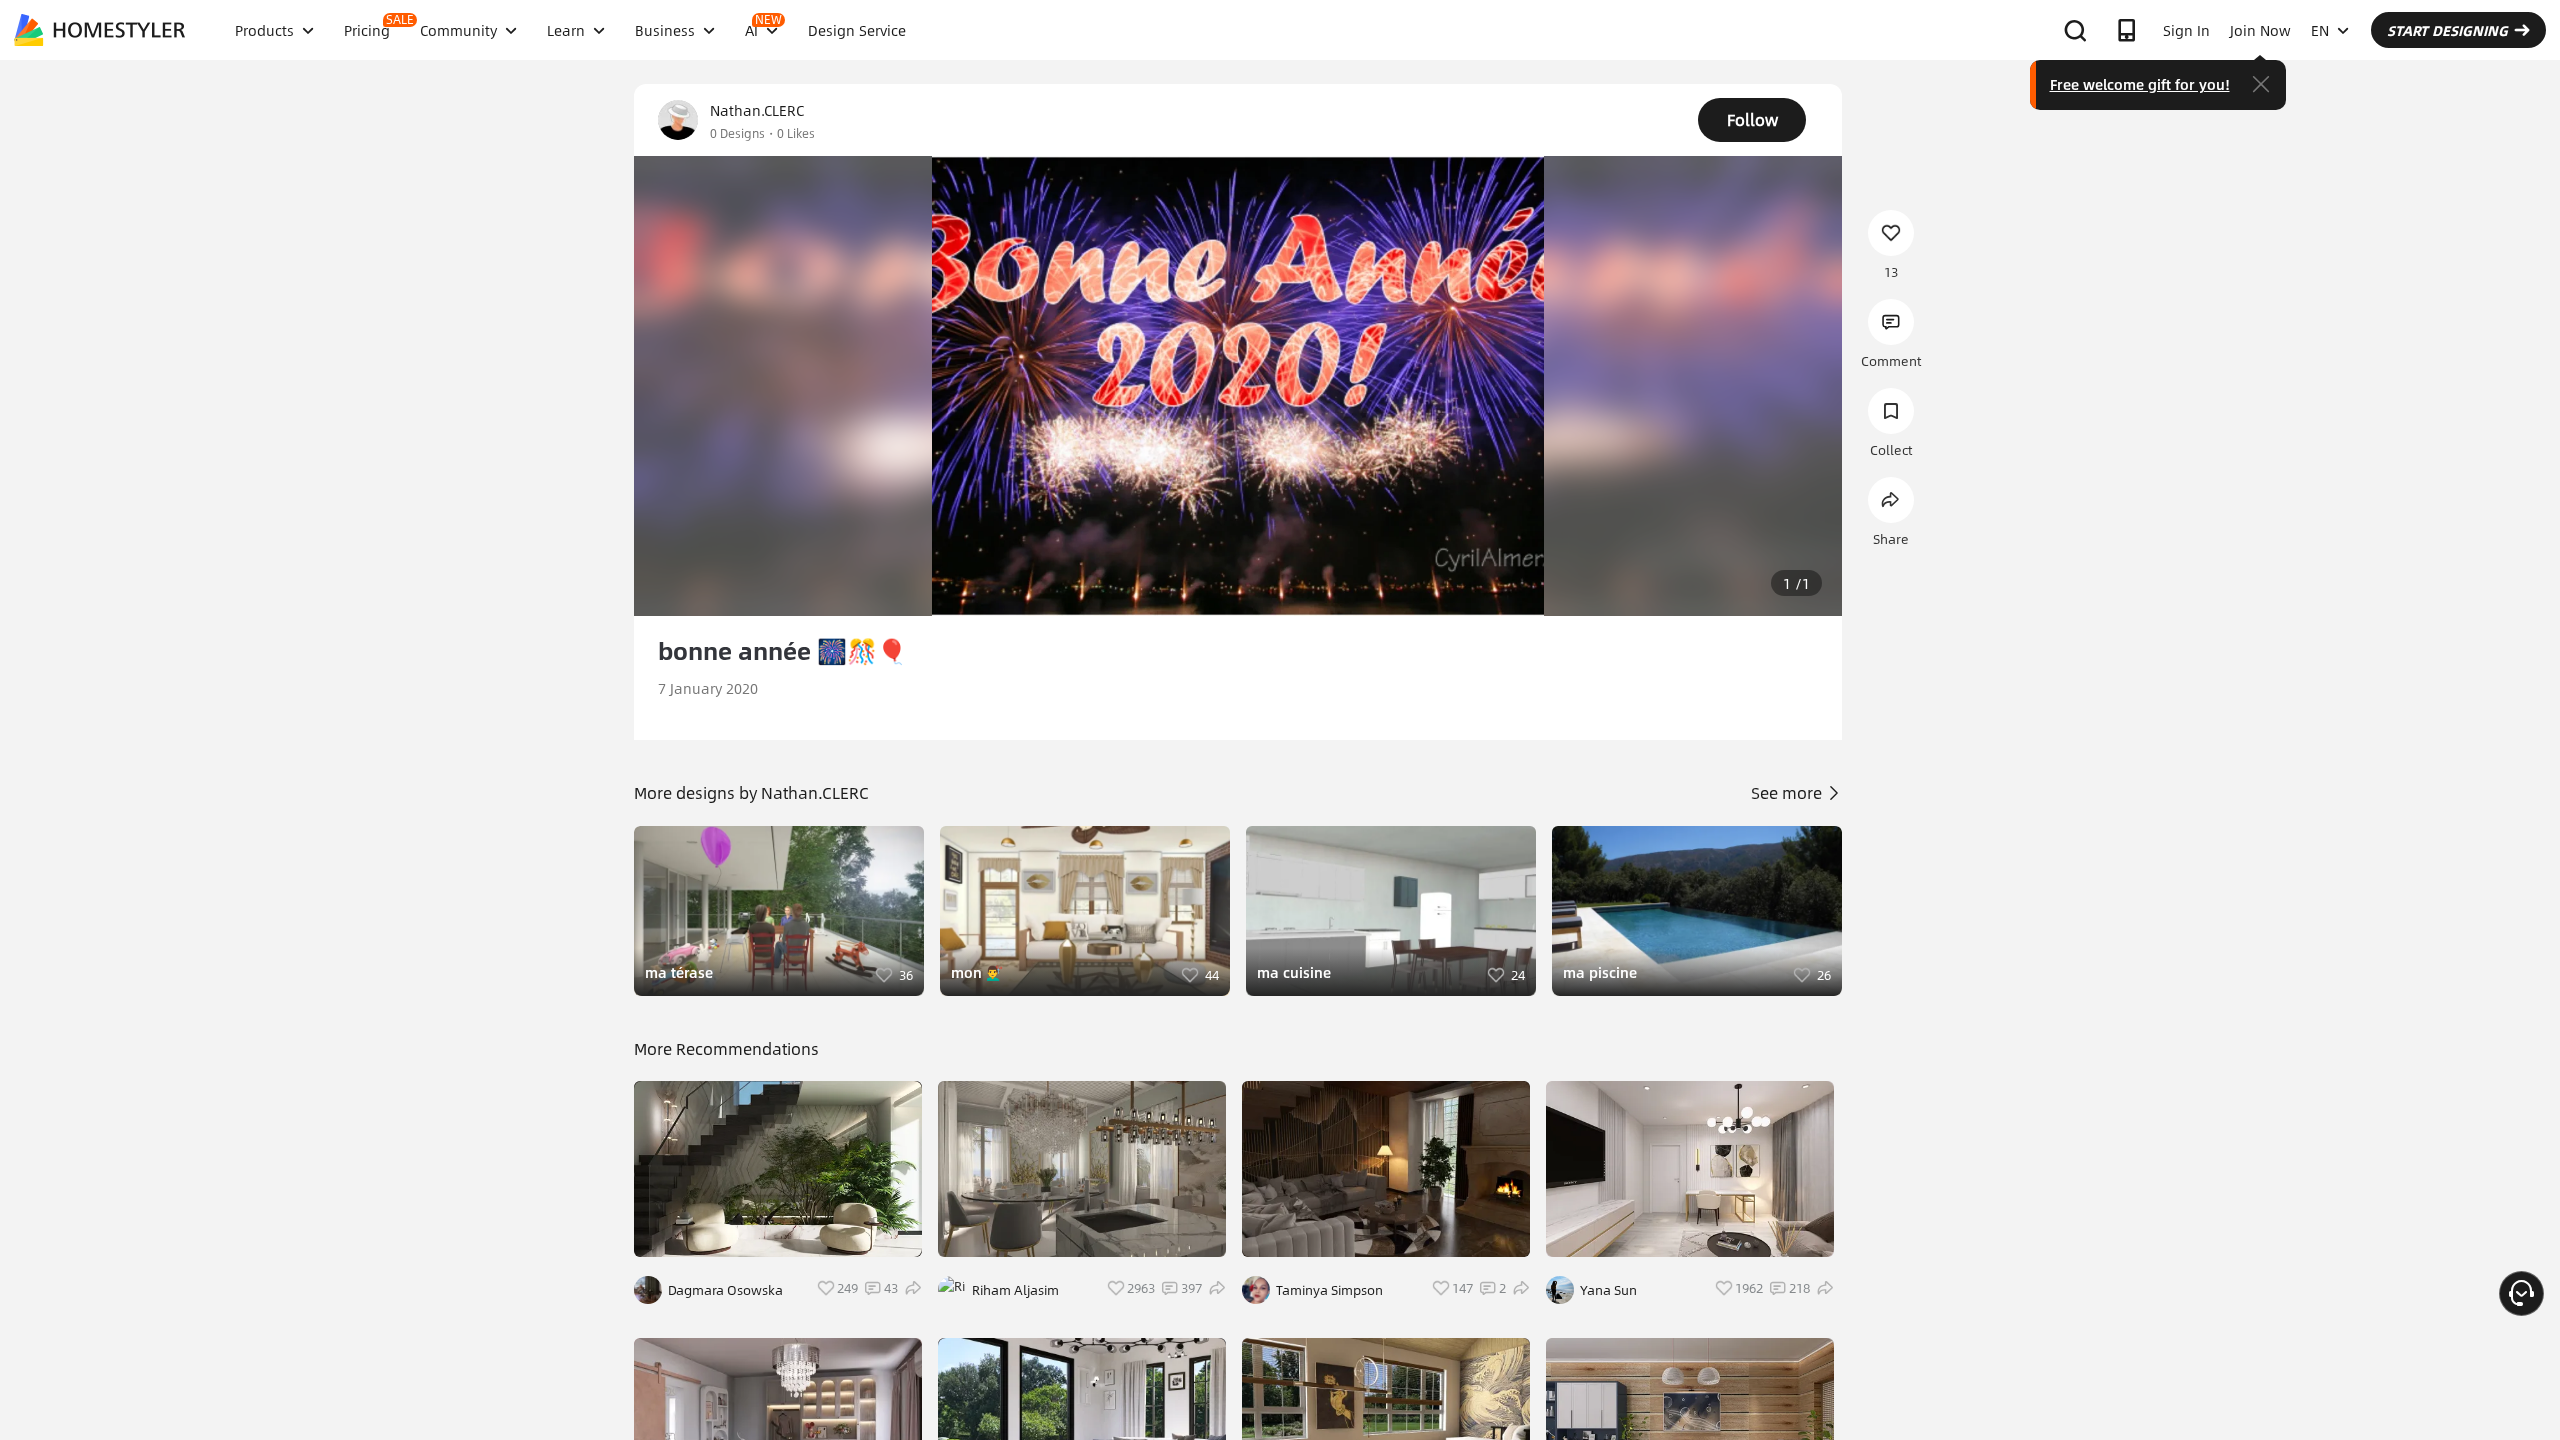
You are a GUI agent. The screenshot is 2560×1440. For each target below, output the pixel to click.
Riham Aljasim (1015, 1290)
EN (2320, 30)
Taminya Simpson (1329, 1290)
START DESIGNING (2447, 30)
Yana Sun (1608, 1290)
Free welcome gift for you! (2140, 84)
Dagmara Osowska (725, 1290)
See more (1788, 792)
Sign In (2186, 30)
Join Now (2260, 30)
